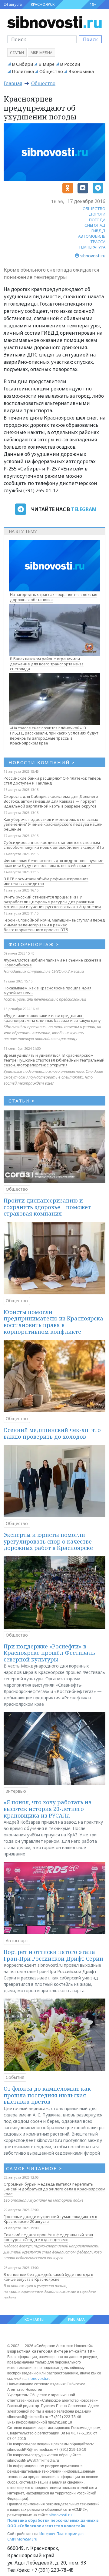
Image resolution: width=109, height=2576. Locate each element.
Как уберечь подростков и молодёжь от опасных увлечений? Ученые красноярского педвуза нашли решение (53, 824)
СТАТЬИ (22, 1101)
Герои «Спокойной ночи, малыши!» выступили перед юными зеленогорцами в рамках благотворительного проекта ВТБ (54, 925)
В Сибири (22, 64)
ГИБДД (98, 231)
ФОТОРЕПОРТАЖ (34, 944)
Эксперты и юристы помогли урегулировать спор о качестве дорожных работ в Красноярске (48, 1541)
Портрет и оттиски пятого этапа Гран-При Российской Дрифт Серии (53, 1955)
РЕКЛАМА (76, 2319)
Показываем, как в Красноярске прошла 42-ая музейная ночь (48, 990)
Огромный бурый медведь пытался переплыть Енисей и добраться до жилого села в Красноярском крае (54, 2189)
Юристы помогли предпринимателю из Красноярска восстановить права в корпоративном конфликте (53, 1322)
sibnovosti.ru (39, 2379)
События (15, 2077)
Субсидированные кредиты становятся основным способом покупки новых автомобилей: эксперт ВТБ (54, 845)
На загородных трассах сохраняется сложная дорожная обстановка (54, 597)
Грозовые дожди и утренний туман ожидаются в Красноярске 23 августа (50, 2219)
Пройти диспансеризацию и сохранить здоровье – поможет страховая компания (47, 1207)
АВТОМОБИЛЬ (92, 236)
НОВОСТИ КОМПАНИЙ (42, 762)
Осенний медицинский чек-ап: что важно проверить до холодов (52, 1433)
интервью (16, 1791)
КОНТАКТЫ (35, 2319)
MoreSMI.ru (27, 2539)
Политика (23, 71)
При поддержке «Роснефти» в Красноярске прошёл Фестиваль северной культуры (49, 1653)
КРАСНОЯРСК (43, 4)
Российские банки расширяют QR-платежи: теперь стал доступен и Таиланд (52, 781)
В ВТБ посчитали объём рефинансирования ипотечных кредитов (46, 881)
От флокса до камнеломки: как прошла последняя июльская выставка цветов (47, 2095)
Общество (51, 71)
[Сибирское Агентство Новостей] (54, 22)
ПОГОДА (97, 220)
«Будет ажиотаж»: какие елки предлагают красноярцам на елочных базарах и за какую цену (52, 1018)
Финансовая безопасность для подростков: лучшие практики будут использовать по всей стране (54, 863)
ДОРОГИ (97, 214)
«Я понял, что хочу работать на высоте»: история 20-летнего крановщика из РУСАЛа (48, 1809)
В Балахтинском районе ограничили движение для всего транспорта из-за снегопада (47, 664)
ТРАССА (98, 242)
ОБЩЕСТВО (94, 209)
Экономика (81, 71)
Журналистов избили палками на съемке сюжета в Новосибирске (53, 962)
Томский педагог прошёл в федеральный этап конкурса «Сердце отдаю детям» (48, 2237)
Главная (13, 83)
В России (70, 64)
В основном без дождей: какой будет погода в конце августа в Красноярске (48, 2277)
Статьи (17, 53)
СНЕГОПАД (95, 225)
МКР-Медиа (41, 53)
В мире (46, 64)
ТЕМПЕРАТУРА (92, 247)
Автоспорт (17, 1940)
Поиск (90, 39)
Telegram (84, 509)
